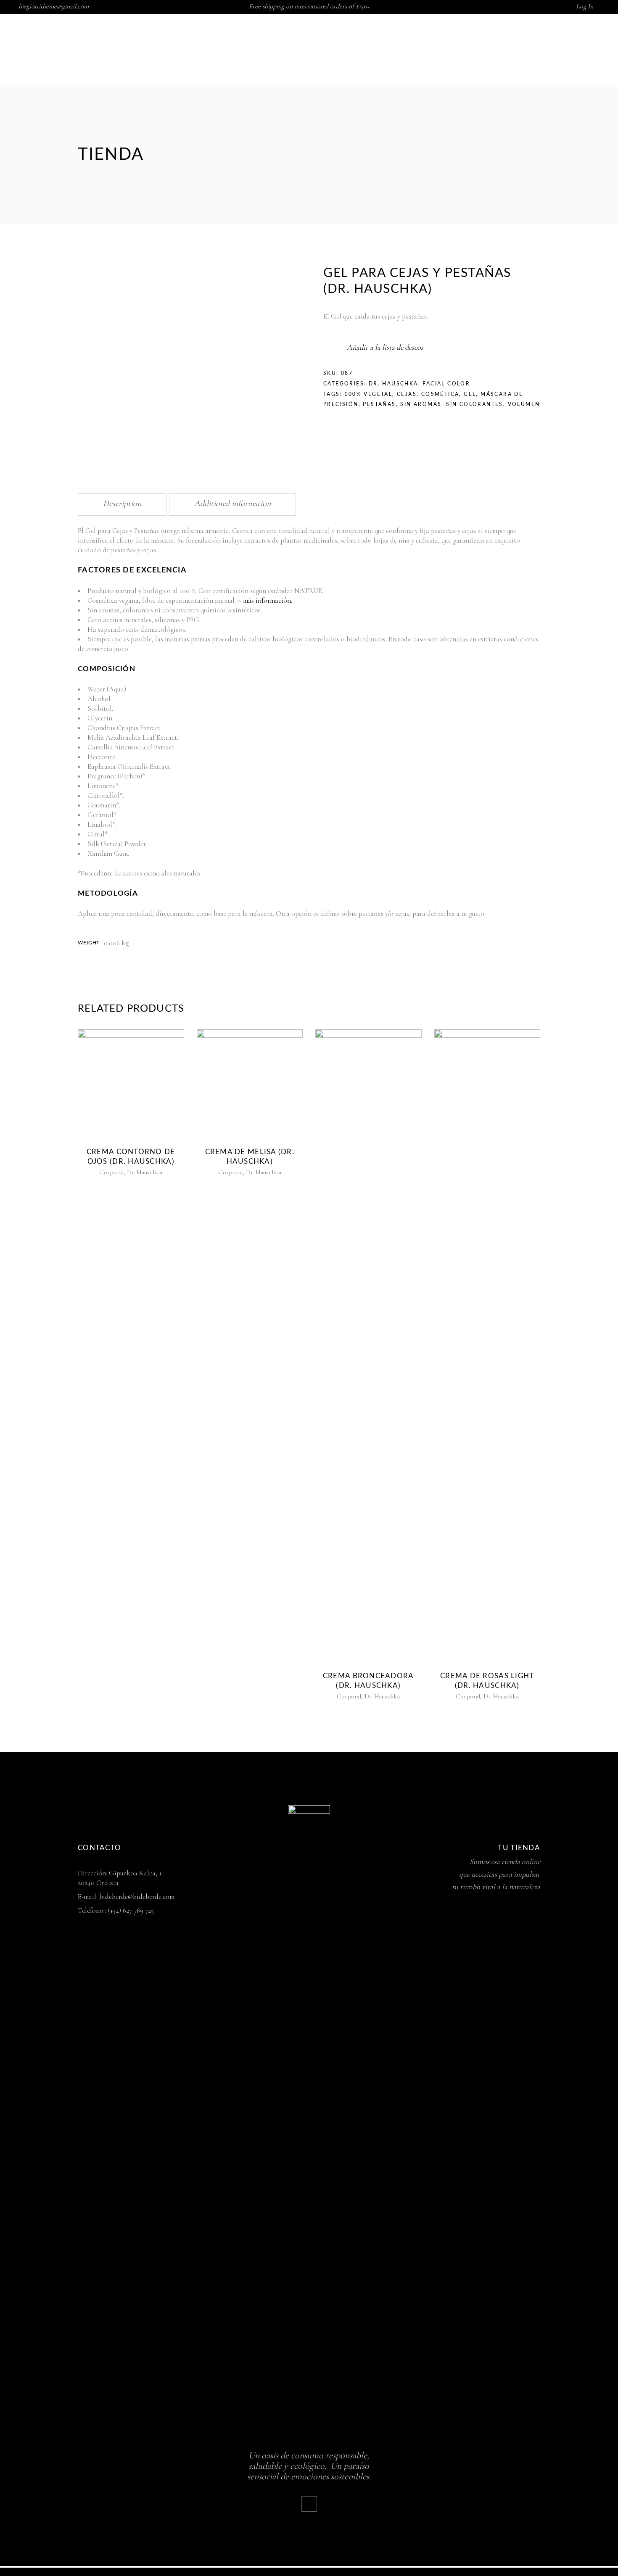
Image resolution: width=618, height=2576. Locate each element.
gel (470, 394)
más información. (268, 600)
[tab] (122, 505)
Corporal (111, 1172)
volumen (524, 404)
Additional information (232, 504)
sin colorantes (475, 404)
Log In (585, 6)
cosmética (440, 394)
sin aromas (421, 404)
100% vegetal (368, 394)
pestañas (379, 404)
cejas (407, 394)
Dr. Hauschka (394, 384)
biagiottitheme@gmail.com (54, 6)
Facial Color (446, 384)
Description (122, 504)
